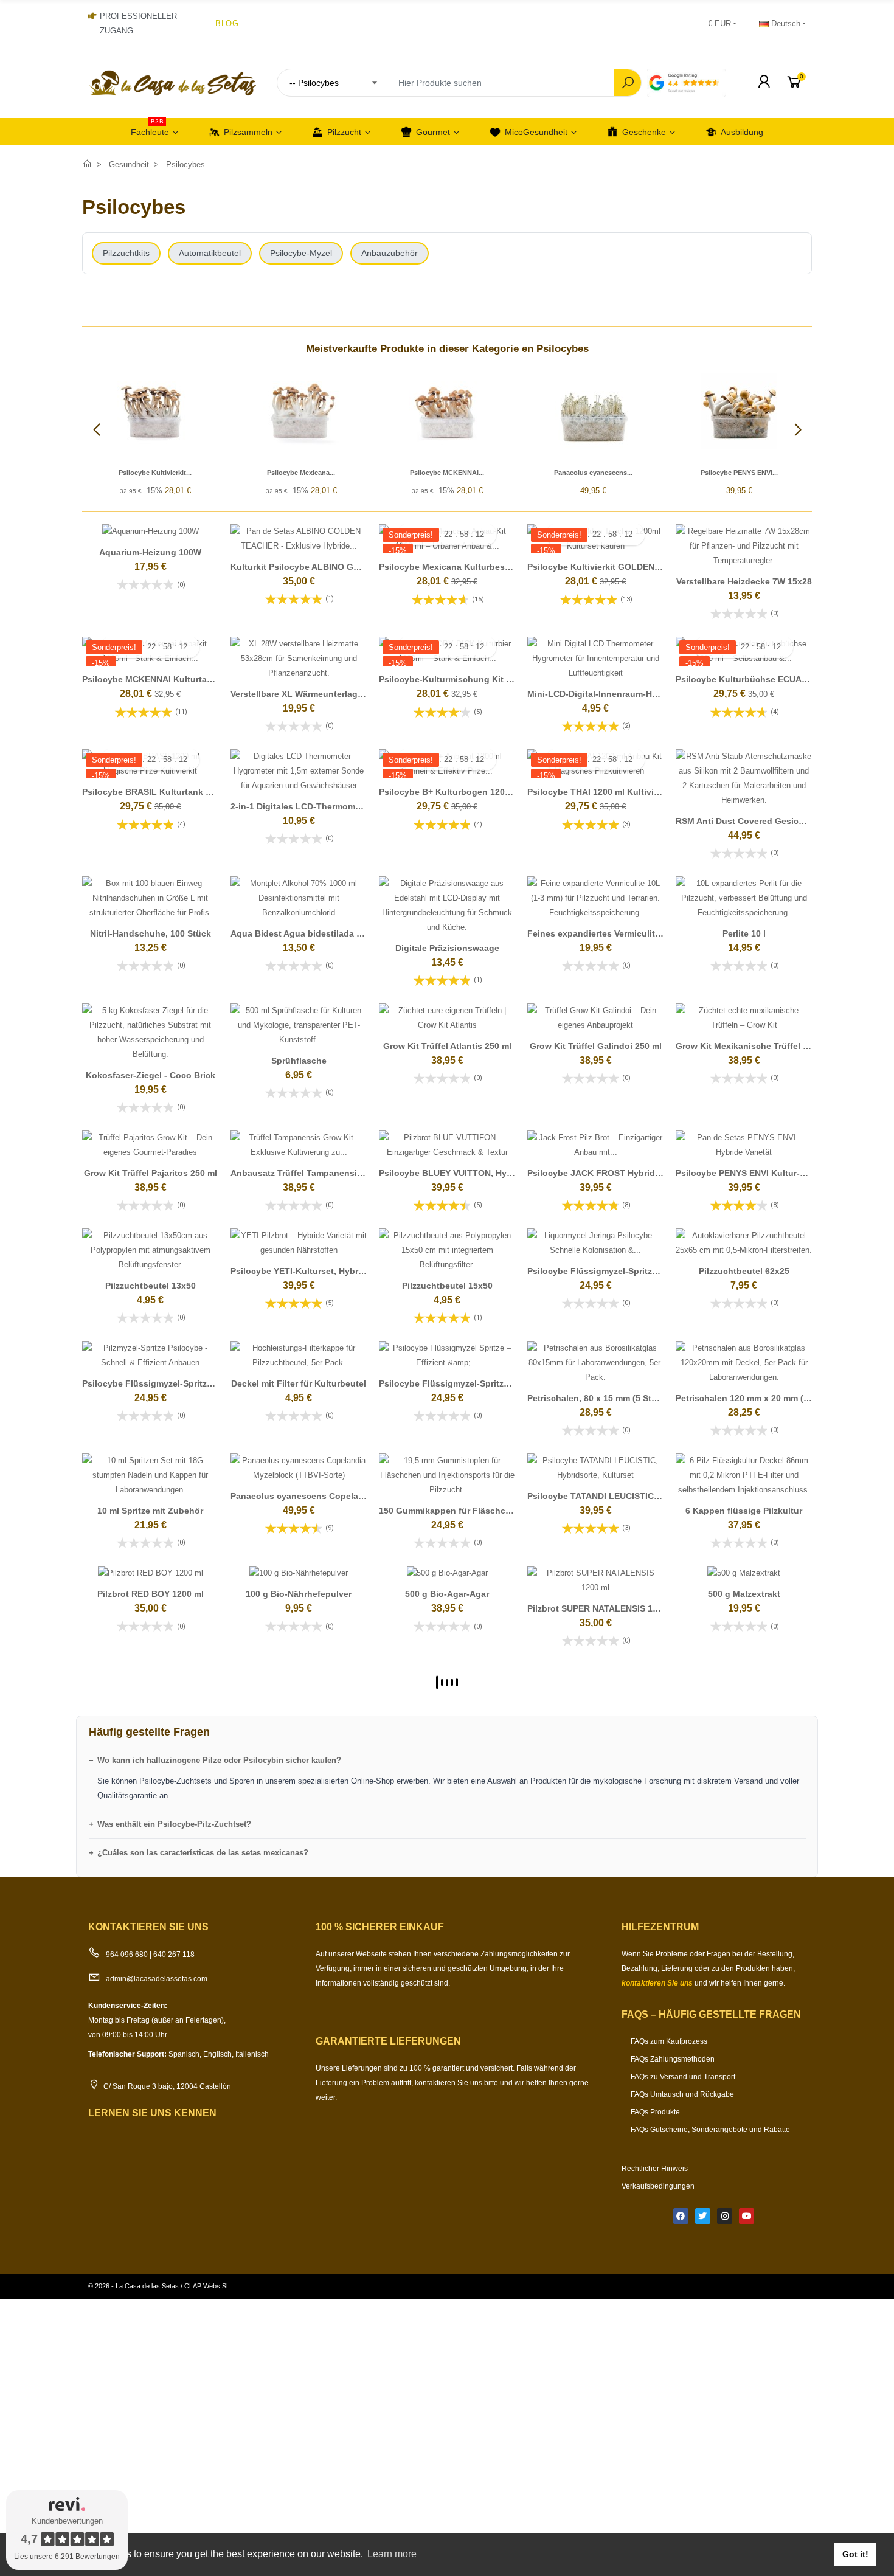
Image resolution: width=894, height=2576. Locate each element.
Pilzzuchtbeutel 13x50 (151, 1286)
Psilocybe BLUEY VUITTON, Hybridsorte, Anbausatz (486, 1173)
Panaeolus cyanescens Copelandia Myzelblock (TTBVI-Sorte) (357, 1496)
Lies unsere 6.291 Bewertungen (67, 2557)
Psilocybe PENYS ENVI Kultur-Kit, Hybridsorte (770, 1173)
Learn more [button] (392, 2554)
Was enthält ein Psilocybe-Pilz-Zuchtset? (174, 1824)
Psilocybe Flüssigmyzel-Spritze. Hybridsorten (176, 1383)
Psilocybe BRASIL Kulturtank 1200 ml (160, 792)
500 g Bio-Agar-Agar (447, 1594)
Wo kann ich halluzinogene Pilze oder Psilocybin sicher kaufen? (219, 1760)
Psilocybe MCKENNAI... (447, 473)
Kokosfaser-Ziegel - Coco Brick (151, 1075)
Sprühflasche (299, 1061)
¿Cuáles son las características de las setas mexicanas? (203, 1853)
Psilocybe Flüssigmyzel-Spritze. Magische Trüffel (481, 1383)
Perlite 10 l (744, 933)
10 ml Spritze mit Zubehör (150, 1511)
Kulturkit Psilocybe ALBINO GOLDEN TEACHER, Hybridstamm (358, 567)
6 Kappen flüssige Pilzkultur (744, 1511)
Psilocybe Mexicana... (301, 473)
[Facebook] (681, 2216)
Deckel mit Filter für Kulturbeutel (299, 1383)
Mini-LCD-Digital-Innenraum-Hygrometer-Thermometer (639, 694)
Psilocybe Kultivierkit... (155, 473)
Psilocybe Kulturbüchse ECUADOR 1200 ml (765, 679)
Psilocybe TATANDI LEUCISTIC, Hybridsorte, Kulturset (639, 1496)
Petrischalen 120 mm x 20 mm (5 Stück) (757, 1398)
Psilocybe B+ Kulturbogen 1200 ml (450, 792)
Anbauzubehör (390, 253)
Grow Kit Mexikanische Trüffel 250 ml (753, 1046)
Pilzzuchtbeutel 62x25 (744, 1271)
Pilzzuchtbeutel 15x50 (447, 1286)
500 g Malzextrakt (744, 1594)
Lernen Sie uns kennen (152, 2113)
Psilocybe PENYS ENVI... (739, 473)
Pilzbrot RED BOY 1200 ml (151, 1594)
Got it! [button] (855, 2554)
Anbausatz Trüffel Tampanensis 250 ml (311, 1173)
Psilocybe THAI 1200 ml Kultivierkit (600, 792)
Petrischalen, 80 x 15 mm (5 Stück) (598, 1398)
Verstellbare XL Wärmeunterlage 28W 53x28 (320, 694)
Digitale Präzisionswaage (447, 948)
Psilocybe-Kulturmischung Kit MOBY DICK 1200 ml (484, 679)
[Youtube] (747, 2216)
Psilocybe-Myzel (301, 253)
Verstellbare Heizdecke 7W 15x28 (744, 581)
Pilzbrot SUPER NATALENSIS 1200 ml (603, 1608)
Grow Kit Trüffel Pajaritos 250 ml (151, 1173)
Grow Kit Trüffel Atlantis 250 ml (447, 1046)
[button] (798, 430)
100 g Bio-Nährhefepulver (299, 1594)
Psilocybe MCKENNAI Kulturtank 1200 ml (167, 679)
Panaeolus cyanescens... (593, 473)
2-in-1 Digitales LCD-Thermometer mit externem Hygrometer (354, 806)
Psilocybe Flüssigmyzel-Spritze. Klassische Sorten (632, 1271)
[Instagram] (725, 2216)
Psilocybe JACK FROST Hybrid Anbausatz (614, 1173)
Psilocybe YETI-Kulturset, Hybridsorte (309, 1271)
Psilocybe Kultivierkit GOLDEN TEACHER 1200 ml (629, 567)
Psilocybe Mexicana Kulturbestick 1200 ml (466, 567)
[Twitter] (703, 2216)
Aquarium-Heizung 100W (150, 552)
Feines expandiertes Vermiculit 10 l (600, 933)
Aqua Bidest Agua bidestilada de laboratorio (323, 933)
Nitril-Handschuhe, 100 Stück (151, 933)
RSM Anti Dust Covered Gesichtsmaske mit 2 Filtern (783, 821)
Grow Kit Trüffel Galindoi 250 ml (596, 1046)
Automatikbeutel (210, 253)
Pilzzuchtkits (126, 253)
